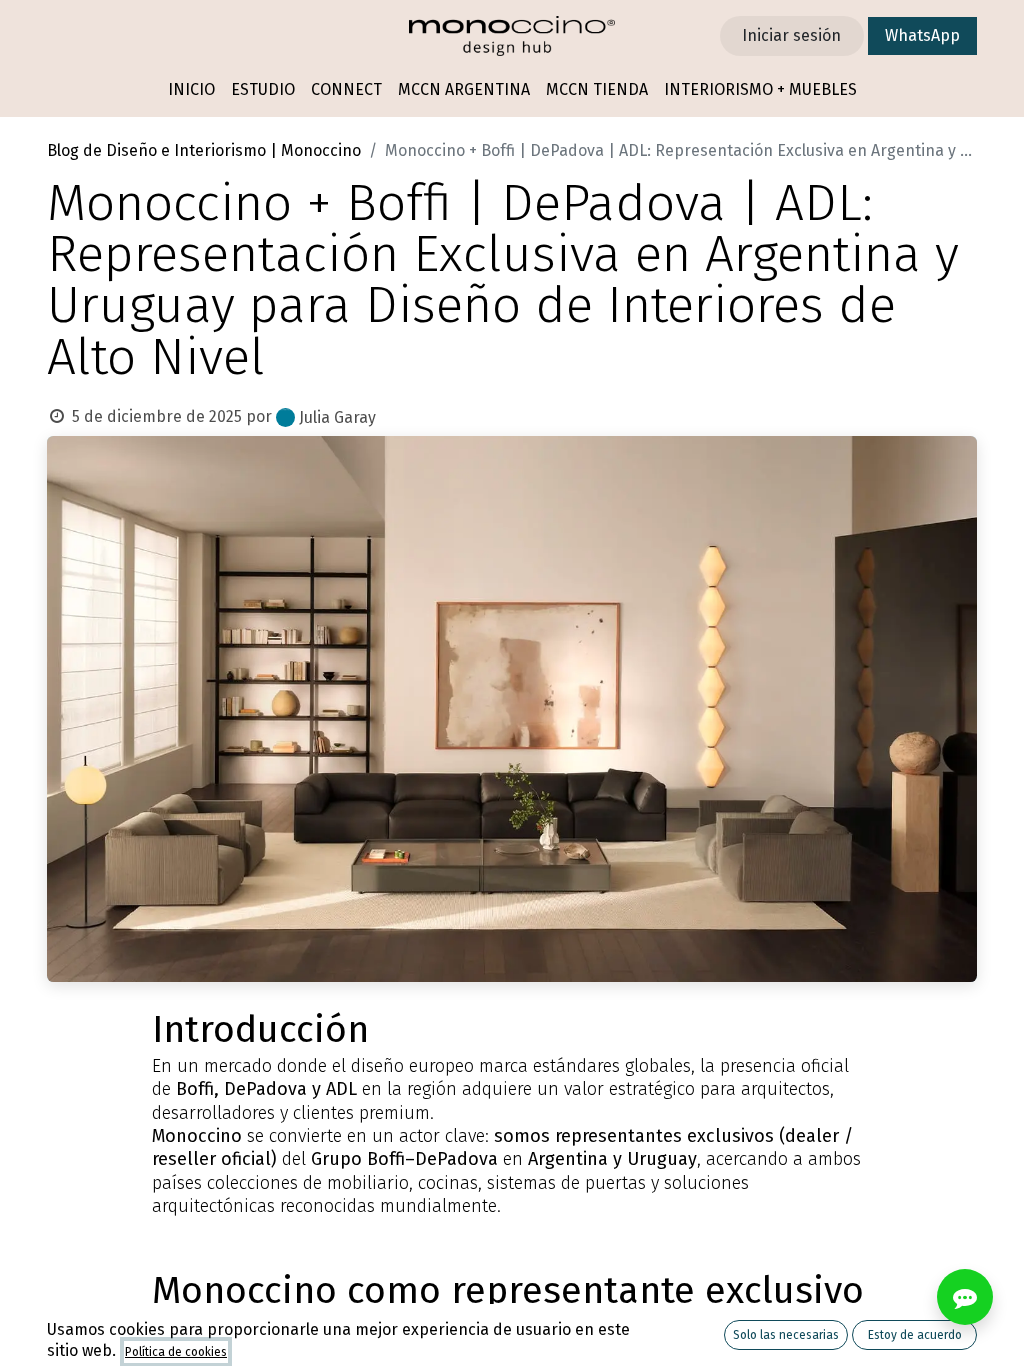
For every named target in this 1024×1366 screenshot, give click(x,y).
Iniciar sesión (791, 35)
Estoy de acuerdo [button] (915, 1335)
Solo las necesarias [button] (786, 1335)
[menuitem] (191, 90)
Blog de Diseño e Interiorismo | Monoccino (204, 150)
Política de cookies (176, 1352)
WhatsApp (922, 35)
